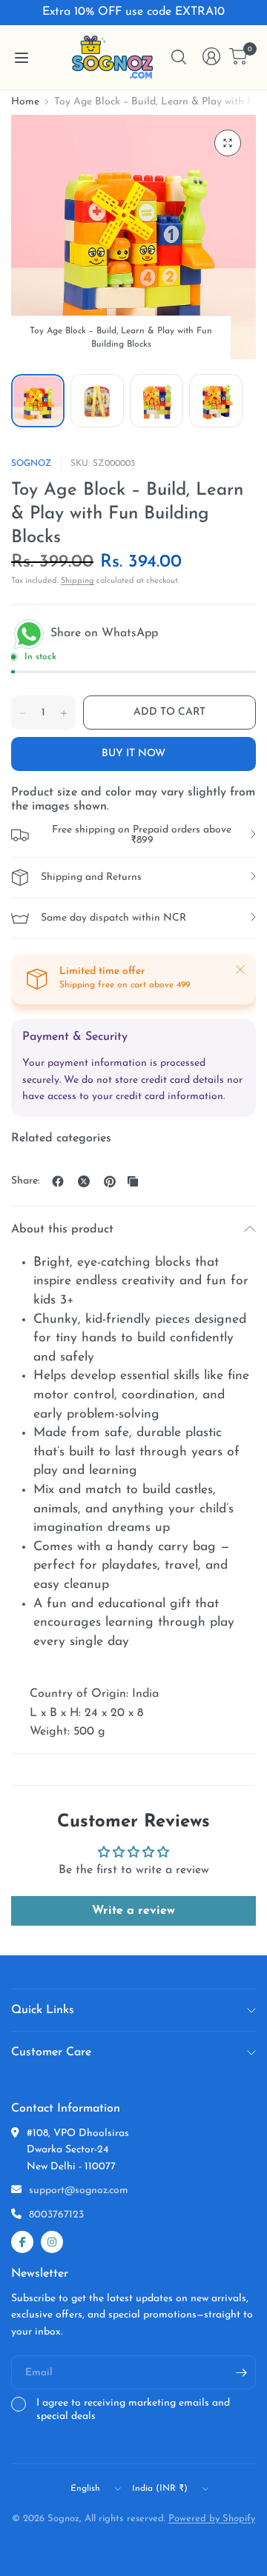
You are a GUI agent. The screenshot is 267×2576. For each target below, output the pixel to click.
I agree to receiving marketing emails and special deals (133, 2410)
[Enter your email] (241, 2372)
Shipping (78, 581)
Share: (25, 1181)
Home (25, 102)
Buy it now (133, 754)
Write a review (133, 1911)
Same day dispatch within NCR (113, 918)
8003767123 (56, 2215)
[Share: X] (84, 1181)
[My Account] (211, 56)
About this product (62, 1229)
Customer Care (51, 2052)
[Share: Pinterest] (110, 1181)
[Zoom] (228, 143)
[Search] (179, 57)
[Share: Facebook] (58, 1181)
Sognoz (32, 464)
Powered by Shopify (212, 2519)
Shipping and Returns (91, 877)
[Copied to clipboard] (133, 1181)
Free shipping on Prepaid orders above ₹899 (142, 835)
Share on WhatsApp (102, 633)
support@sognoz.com (79, 2190)
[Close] (240, 970)
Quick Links (43, 2010)
